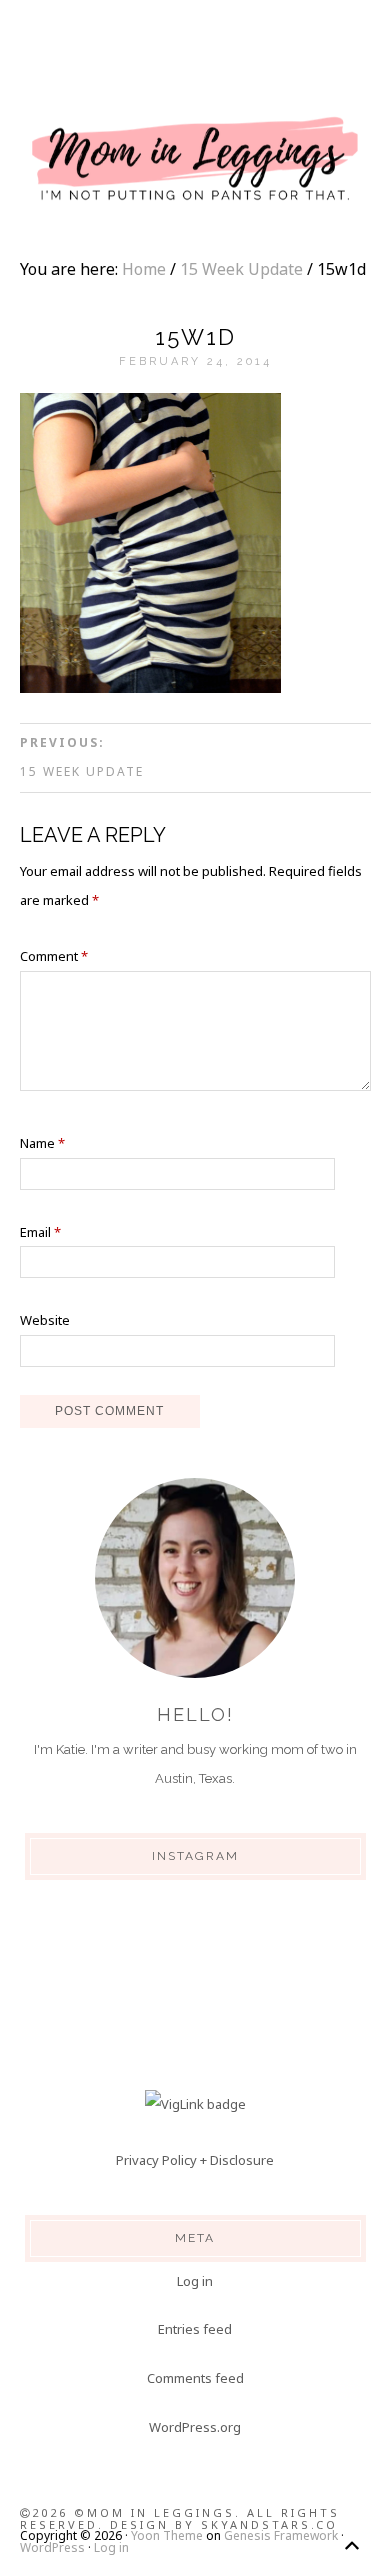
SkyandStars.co (269, 2524)
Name (42, 1143)
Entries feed (195, 2329)
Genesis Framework (281, 2535)
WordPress (52, 2547)
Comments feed (195, 2378)
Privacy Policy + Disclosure (195, 2160)
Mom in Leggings (195, 160)
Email (40, 1232)
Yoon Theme (167, 2535)
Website (45, 1320)
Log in (195, 2281)
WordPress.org (195, 2427)
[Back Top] (351, 2545)
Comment (54, 956)
